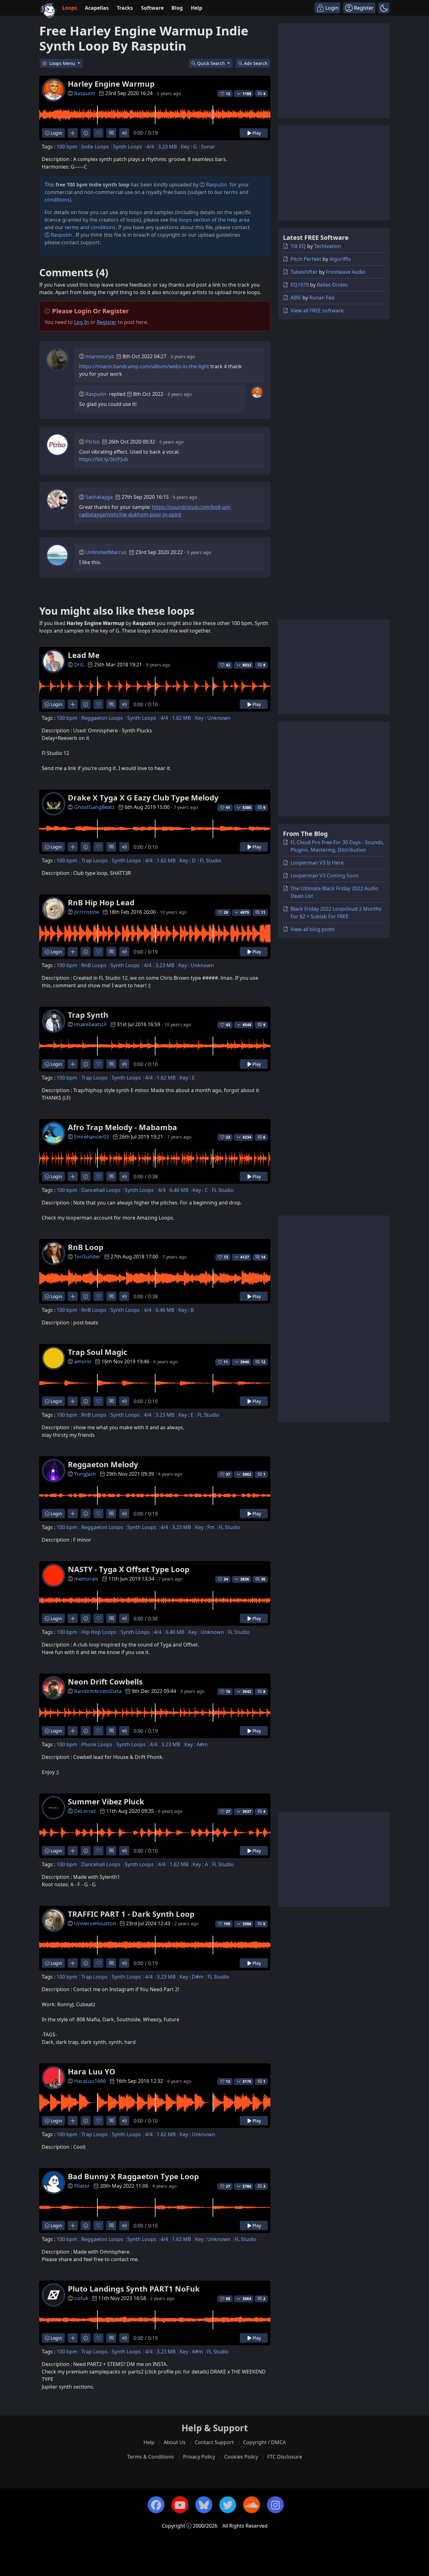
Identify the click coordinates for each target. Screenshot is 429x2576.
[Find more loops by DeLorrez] (73, 1851)
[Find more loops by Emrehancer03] (73, 1176)
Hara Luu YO (92, 2071)
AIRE (296, 298)
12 (263, 1362)
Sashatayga (99, 497)
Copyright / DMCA (264, 2442)
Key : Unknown (213, 718)
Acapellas (97, 8)
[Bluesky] (204, 2505)
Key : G (189, 147)
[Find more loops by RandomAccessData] (73, 1731)
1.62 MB (182, 718)
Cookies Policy (241, 2457)
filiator (82, 2186)
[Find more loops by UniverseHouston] (73, 1963)
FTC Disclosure (285, 2457)
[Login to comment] (111, 133)
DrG (79, 665)
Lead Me (84, 655)
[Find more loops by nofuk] (73, 2338)
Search (256, 63)
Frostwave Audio (346, 272)
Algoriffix (340, 259)
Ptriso (92, 442)
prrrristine (87, 912)
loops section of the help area (214, 220)
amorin (83, 1361)
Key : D (188, 860)
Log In (81, 322)
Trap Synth (88, 1015)
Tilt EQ (298, 246)
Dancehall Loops (101, 1190)
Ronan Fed (322, 298)
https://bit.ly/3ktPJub (104, 459)
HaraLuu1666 (90, 2081)
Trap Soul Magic (98, 1352)
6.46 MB (179, 1190)
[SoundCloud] (252, 2505)
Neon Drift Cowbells (105, 1681)
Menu (63, 63)
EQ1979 (300, 285)
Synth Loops (128, 147)
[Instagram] (275, 2505)
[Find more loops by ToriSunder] (73, 1296)
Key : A (200, 1864)
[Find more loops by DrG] (73, 704)
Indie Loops (95, 147)
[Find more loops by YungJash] (73, 1514)
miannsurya (100, 356)
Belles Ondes (332, 285)
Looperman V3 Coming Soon (325, 876)
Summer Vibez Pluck (106, 1801)
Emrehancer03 (92, 1137)
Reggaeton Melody (103, 1464)
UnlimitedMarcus (106, 552)
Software (152, 8)
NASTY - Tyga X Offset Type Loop (129, 1569)
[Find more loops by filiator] (73, 2226)
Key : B (186, 1310)
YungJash (85, 1474)
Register (107, 322)
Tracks (125, 8)
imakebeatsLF (90, 1024)
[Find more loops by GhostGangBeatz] (73, 847)
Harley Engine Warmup (111, 84)
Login (56, 133)
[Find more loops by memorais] (73, 1618)
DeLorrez (85, 1811)
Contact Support (214, 2442)
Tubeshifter (304, 272)
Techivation (328, 246)
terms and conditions (90, 227)
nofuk (81, 2298)
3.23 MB (167, 147)
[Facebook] (156, 2505)
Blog (177, 8)
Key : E (187, 1078)
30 (263, 1579)
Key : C (200, 1190)
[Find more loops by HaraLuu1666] (73, 2121)
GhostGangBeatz (94, 807)
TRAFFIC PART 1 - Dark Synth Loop (131, 1914)
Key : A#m (196, 1744)
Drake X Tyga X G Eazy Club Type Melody (143, 798)
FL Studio (211, 860)
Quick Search (212, 63)
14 (263, 1257)
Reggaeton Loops (102, 718)
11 (263, 912)
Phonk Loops (97, 1744)
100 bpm (67, 147)
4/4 (150, 147)
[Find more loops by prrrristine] (73, 952)
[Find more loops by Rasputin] (73, 133)
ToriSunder (87, 1257)
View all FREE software (317, 310)
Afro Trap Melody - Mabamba (122, 1127)
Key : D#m (192, 1977)
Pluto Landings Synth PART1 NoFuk (134, 2289)
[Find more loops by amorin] (73, 1401)
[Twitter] (228, 2505)
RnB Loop (86, 1247)
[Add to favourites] (98, 133)
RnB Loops (94, 965)
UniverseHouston (95, 1923)
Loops (70, 8)
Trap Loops (95, 860)
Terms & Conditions (151, 2457)
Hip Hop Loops (99, 1632)
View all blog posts (313, 929)
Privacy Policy (199, 2457)
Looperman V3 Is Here (317, 863)
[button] (384, 8)
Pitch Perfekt (306, 259)
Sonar (208, 147)
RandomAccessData (98, 1691)
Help (197, 8)
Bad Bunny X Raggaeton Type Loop (133, 2176)
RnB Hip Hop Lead (101, 902)
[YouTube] (180, 2505)
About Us (175, 2442)
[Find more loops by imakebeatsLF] (73, 1064)
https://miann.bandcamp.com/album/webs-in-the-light (144, 366)
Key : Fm (205, 1527)
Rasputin (85, 93)
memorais (86, 1579)
